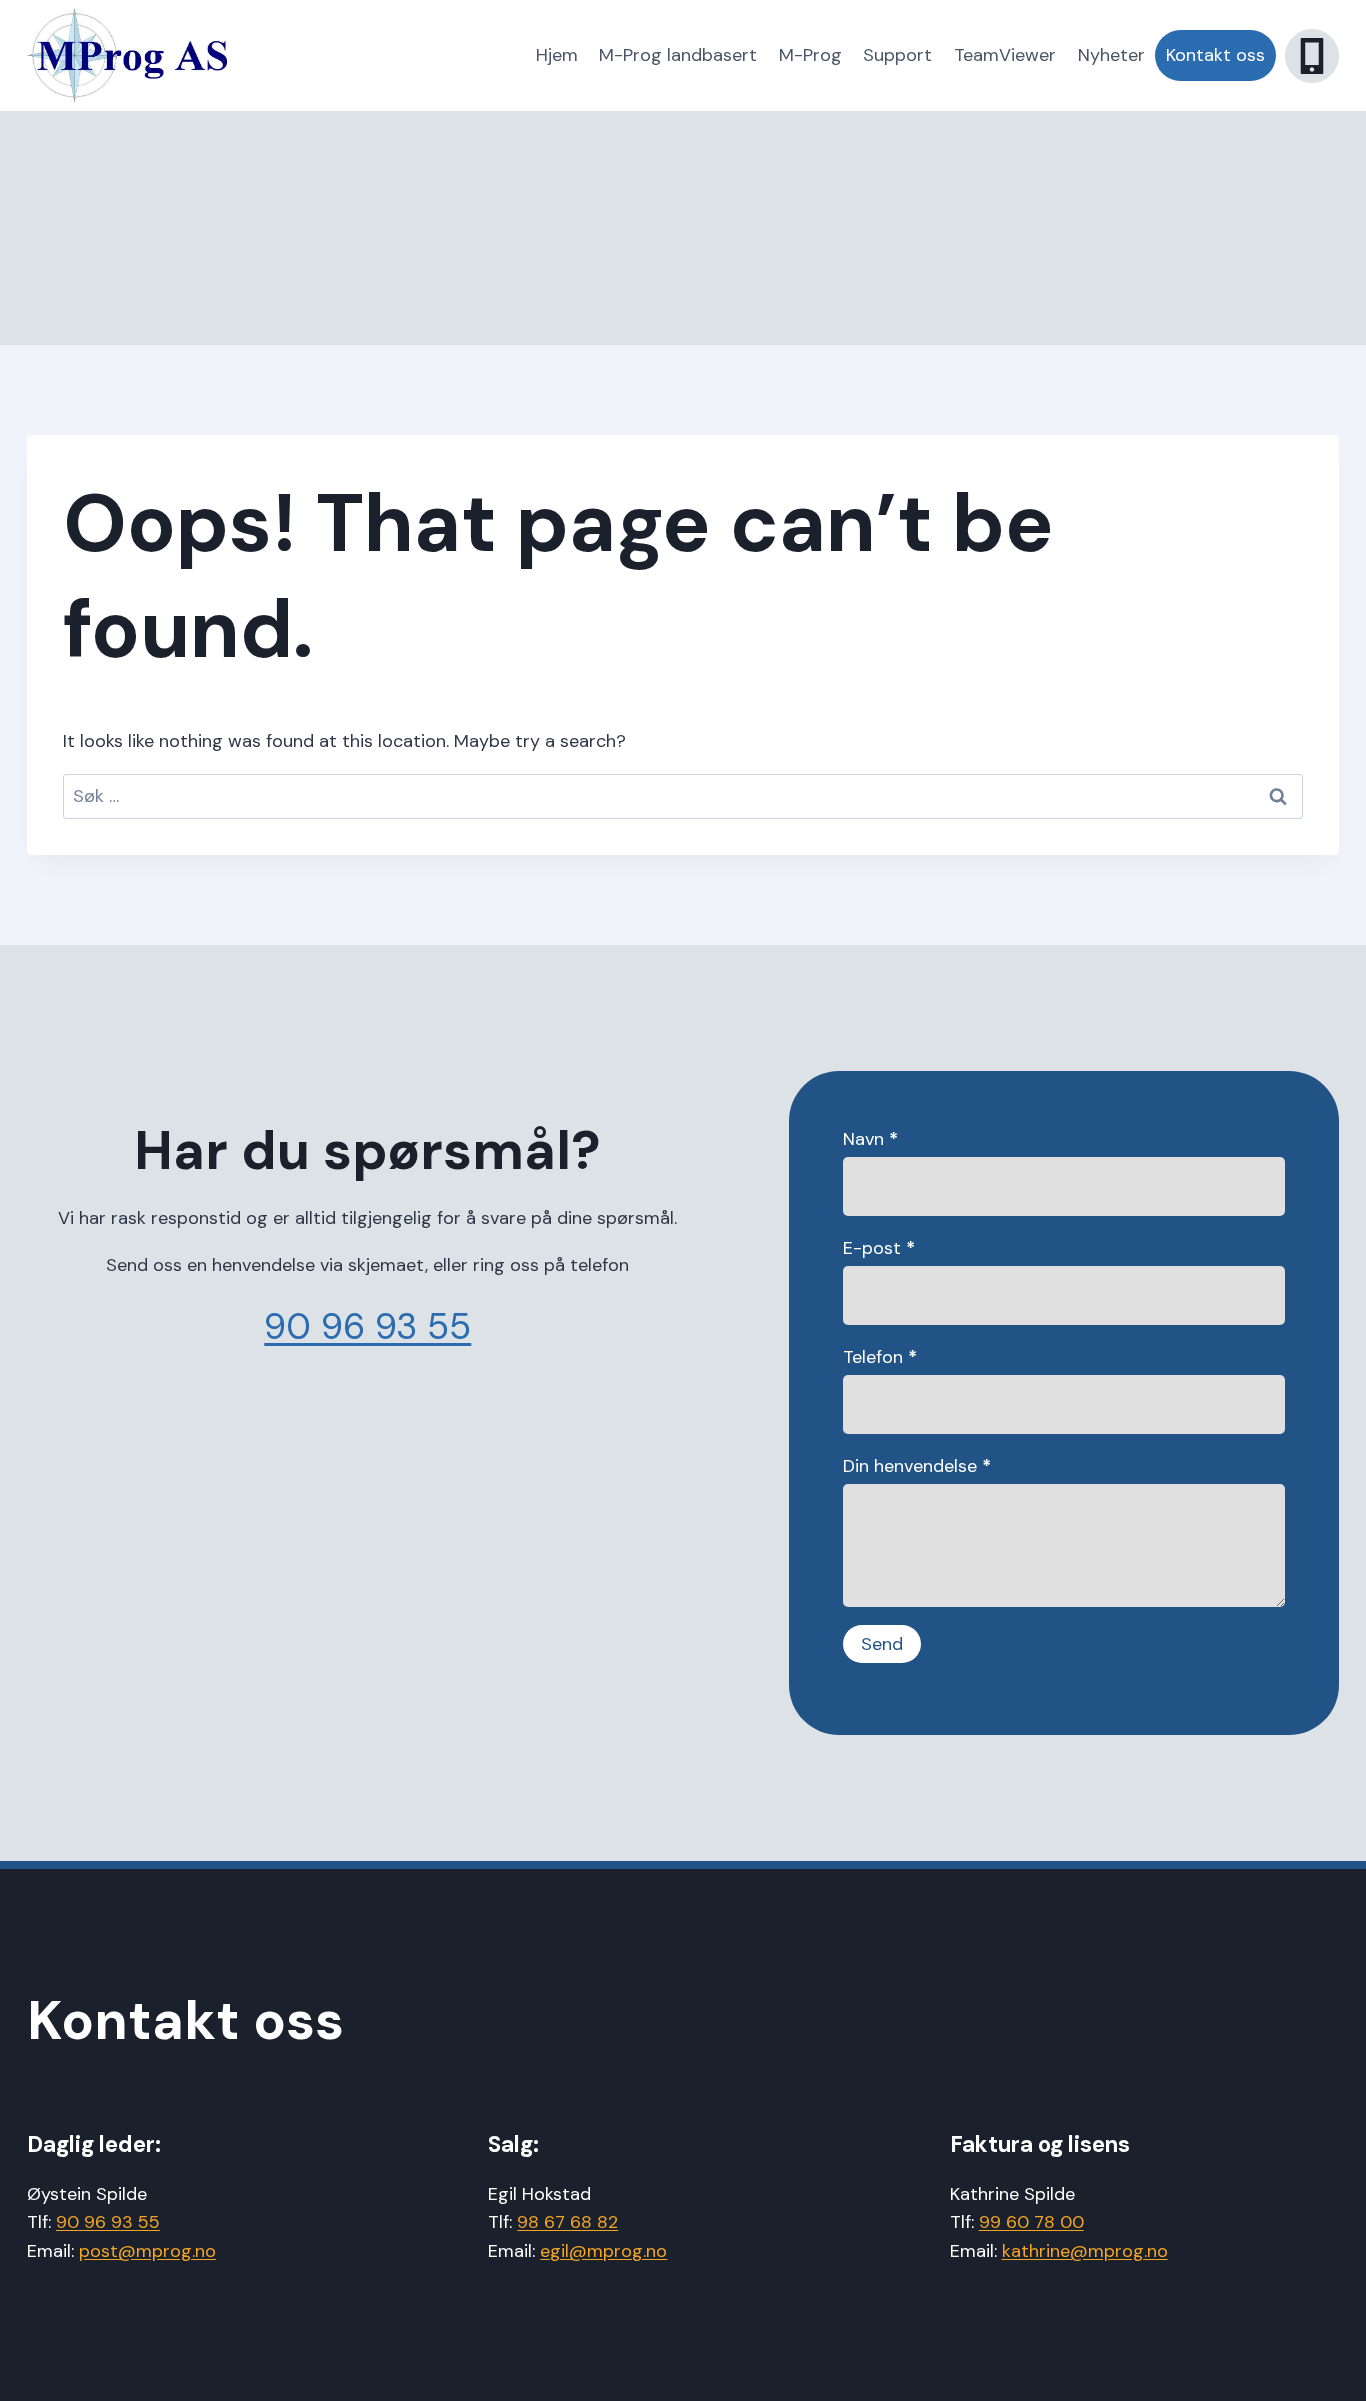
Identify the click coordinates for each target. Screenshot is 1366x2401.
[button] (1312, 56)
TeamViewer (1005, 55)
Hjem (557, 55)
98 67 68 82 (567, 2222)
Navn (870, 1139)
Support (897, 55)
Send (882, 1644)
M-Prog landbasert (678, 55)
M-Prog (810, 55)
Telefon (880, 1357)
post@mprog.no (147, 2251)
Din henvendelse (917, 1466)
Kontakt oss (1215, 55)
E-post (879, 1248)
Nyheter (1111, 55)
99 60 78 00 (1031, 2222)
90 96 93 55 (367, 1326)
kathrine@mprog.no (1085, 2251)
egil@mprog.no (603, 2251)
